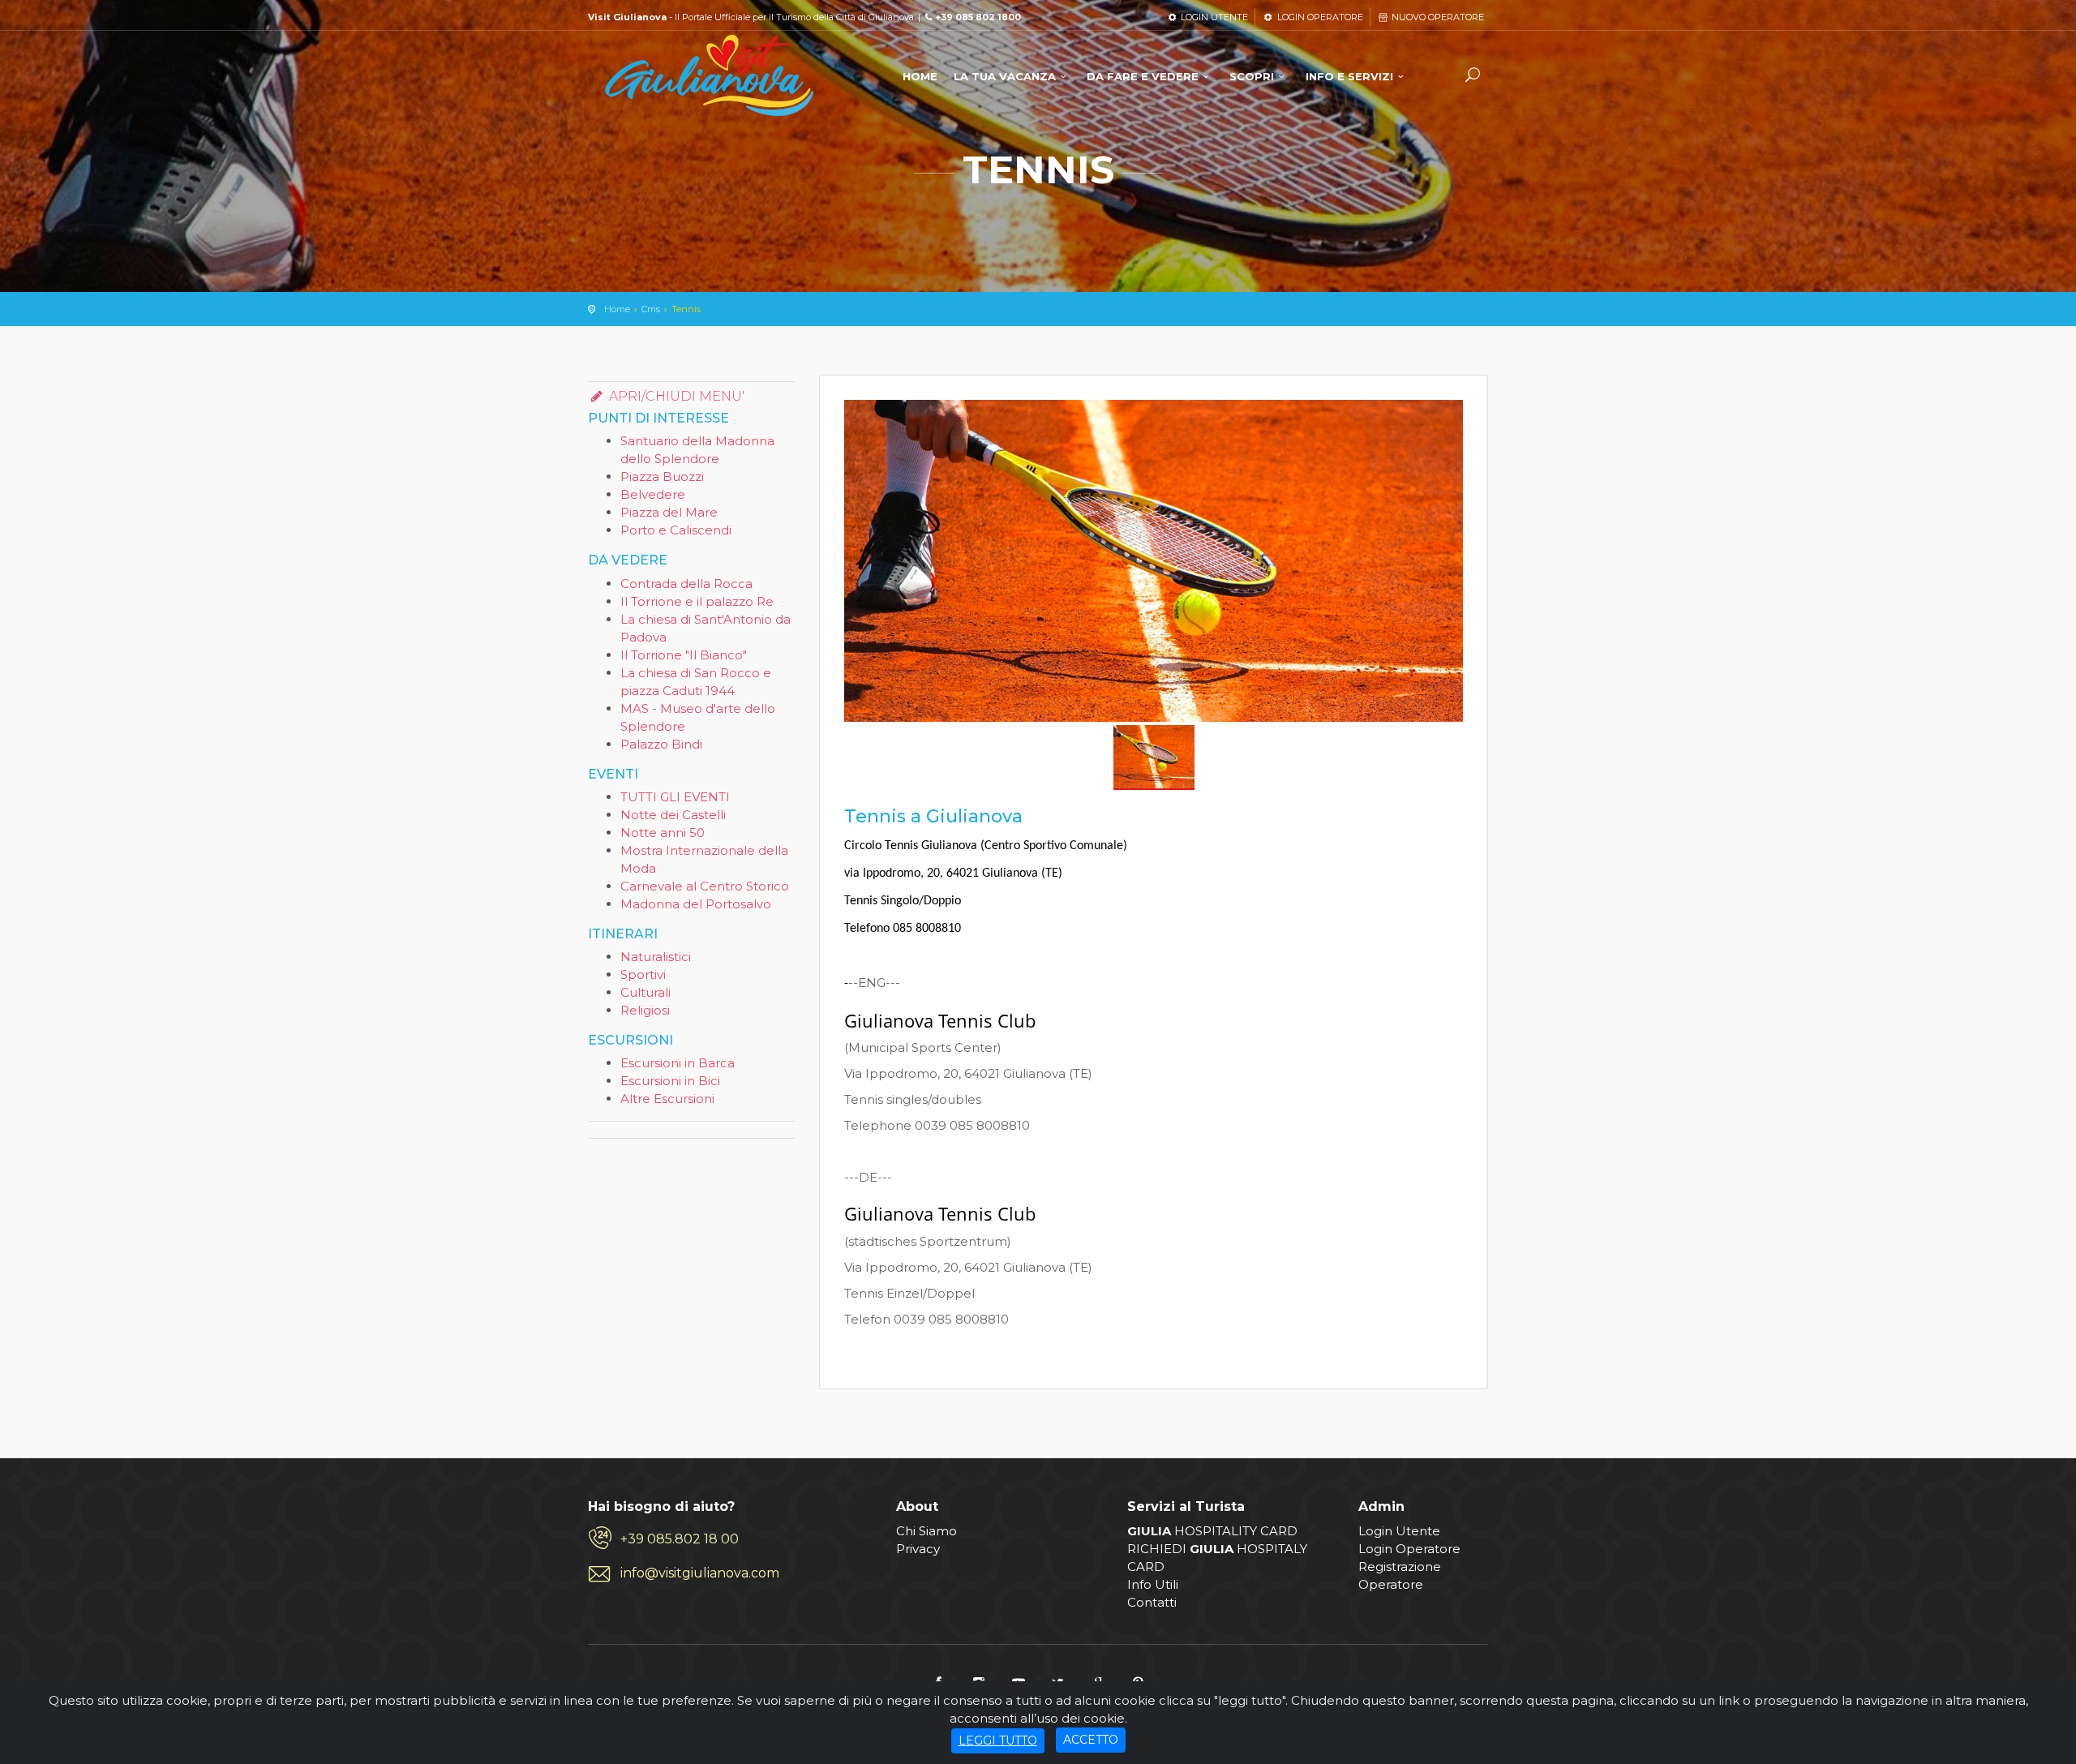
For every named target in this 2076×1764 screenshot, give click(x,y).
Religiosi (645, 1010)
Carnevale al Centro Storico (705, 886)
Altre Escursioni (667, 1099)
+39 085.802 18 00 (680, 1539)
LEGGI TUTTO (998, 1740)
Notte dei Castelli (673, 815)
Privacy (918, 1549)
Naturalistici (656, 957)
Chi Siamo (926, 1531)
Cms (651, 309)
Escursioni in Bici (670, 1081)
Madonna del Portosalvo (696, 904)
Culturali (646, 992)
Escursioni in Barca (678, 1063)
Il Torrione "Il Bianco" (684, 655)
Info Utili (1153, 1584)
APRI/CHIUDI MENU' (675, 396)
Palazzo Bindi (661, 744)
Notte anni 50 (663, 833)
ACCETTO (1091, 1740)
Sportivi (643, 974)
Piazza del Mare (669, 512)
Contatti (1152, 1602)
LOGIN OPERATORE (1319, 17)
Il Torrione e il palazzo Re (697, 601)
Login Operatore (1409, 1549)
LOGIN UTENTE (1213, 17)
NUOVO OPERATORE (1437, 17)
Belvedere (653, 494)
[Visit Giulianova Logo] (710, 76)
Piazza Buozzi (662, 476)
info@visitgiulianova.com (700, 1573)
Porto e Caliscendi (676, 530)
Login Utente (1399, 1531)
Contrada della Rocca (686, 584)
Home (617, 309)
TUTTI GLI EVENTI (675, 797)
